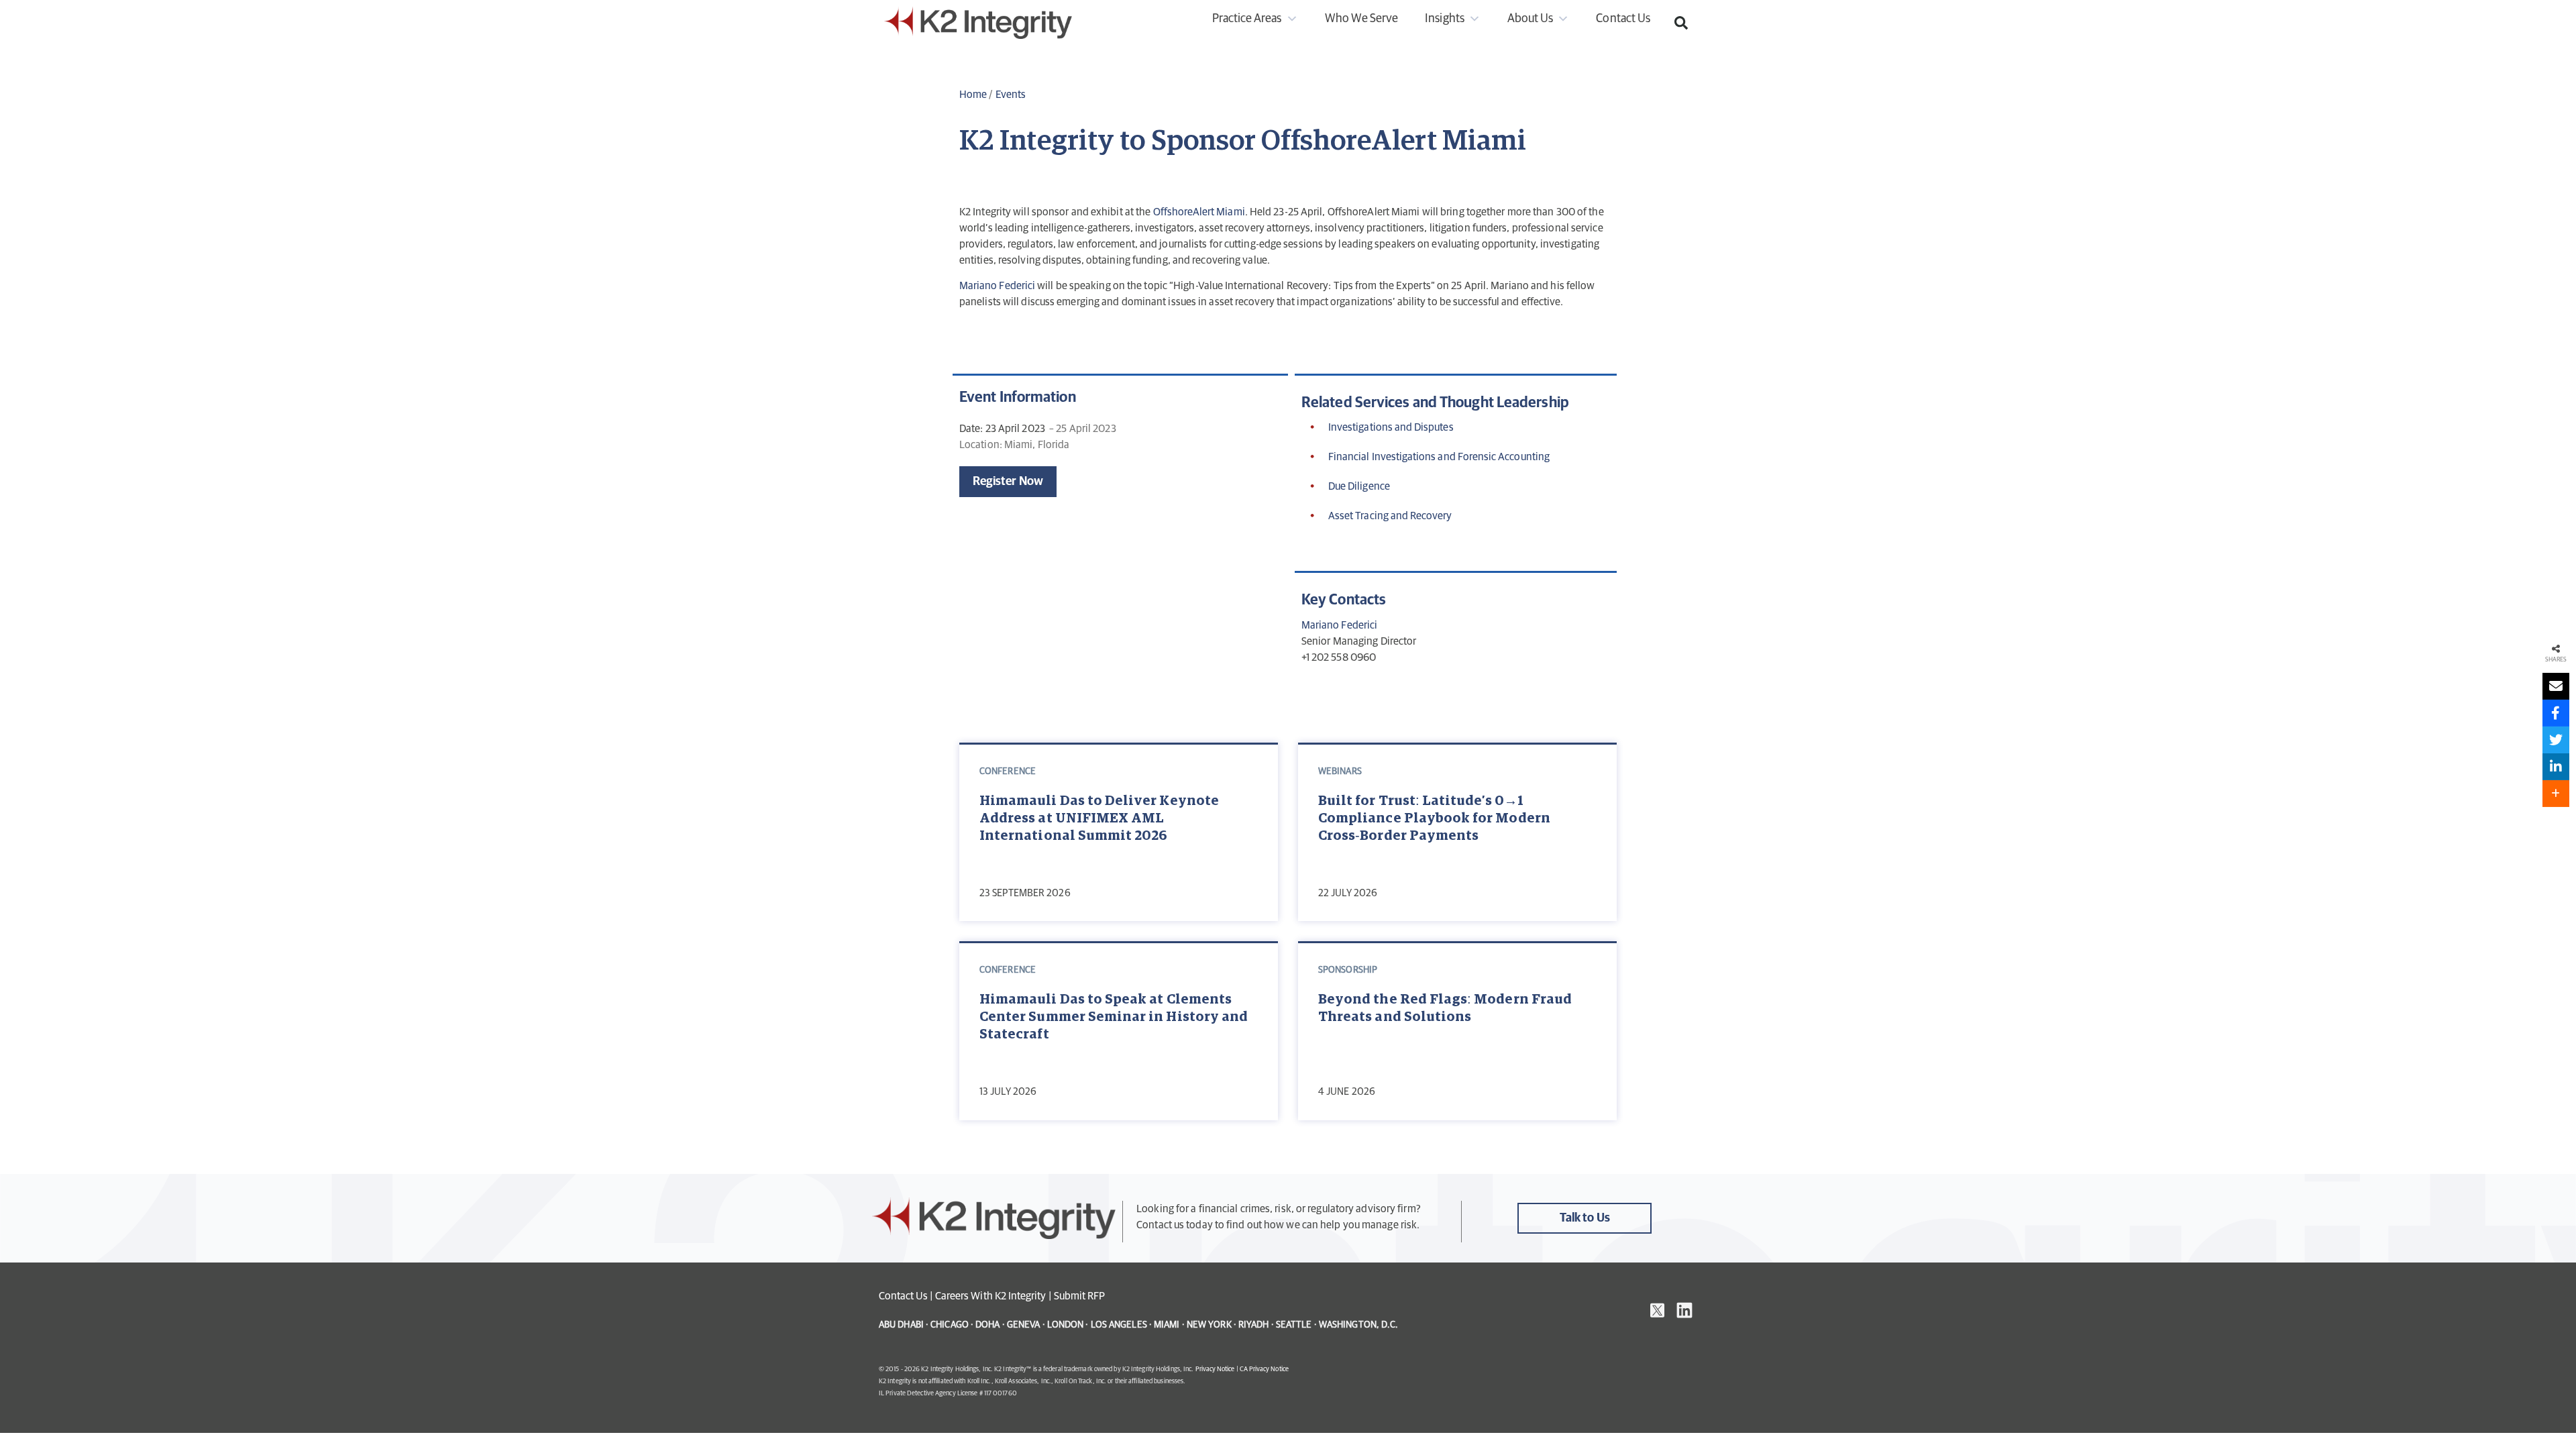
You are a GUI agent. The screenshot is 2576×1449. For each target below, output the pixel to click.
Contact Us (1623, 19)
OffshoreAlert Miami (1199, 212)
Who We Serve (1362, 19)
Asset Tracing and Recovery (1390, 516)
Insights (1444, 19)
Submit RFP (1080, 1296)
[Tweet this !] (2556, 740)
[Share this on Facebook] (2556, 713)
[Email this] (2556, 686)
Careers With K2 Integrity (991, 1296)
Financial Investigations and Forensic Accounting (1439, 457)
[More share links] (2556, 794)
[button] (1681, 23)
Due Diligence (1359, 486)
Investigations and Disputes (1391, 427)
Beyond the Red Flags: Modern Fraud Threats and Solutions (1445, 1008)
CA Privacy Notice (1264, 1369)
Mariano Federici (997, 286)
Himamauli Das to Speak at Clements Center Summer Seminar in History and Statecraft (1114, 1017)
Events (1011, 95)
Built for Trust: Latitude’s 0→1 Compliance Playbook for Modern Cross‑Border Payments (1434, 818)
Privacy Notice (1215, 1369)
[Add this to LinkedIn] (2556, 767)
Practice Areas (1247, 19)
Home (973, 95)
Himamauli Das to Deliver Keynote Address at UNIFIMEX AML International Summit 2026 (1099, 818)
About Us (1530, 19)
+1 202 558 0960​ (1339, 657)
